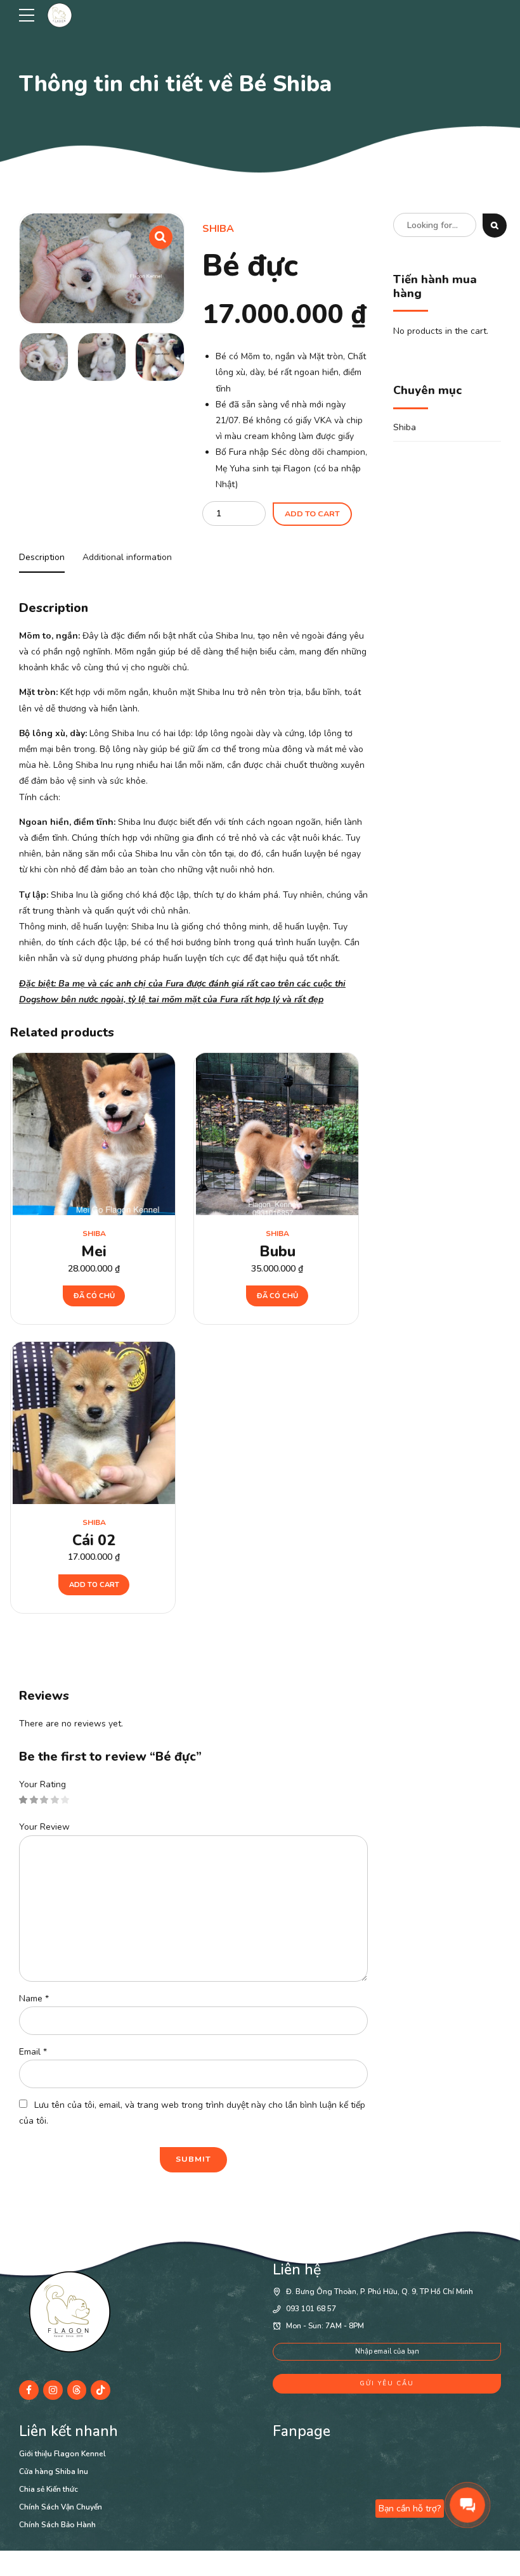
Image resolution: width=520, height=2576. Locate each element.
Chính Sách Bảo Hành (57, 2525)
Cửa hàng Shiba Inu (54, 2471)
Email (33, 2052)
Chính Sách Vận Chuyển (61, 2507)
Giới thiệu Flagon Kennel (62, 2454)
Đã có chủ (94, 1296)
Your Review (44, 1827)
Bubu (277, 1252)
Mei (94, 1252)
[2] (277, 1134)
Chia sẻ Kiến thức (49, 2489)
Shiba (218, 229)
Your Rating (42, 1784)
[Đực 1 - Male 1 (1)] (94, 1423)
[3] (94, 1134)
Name (34, 1999)
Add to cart (312, 513)
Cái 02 (94, 1540)
